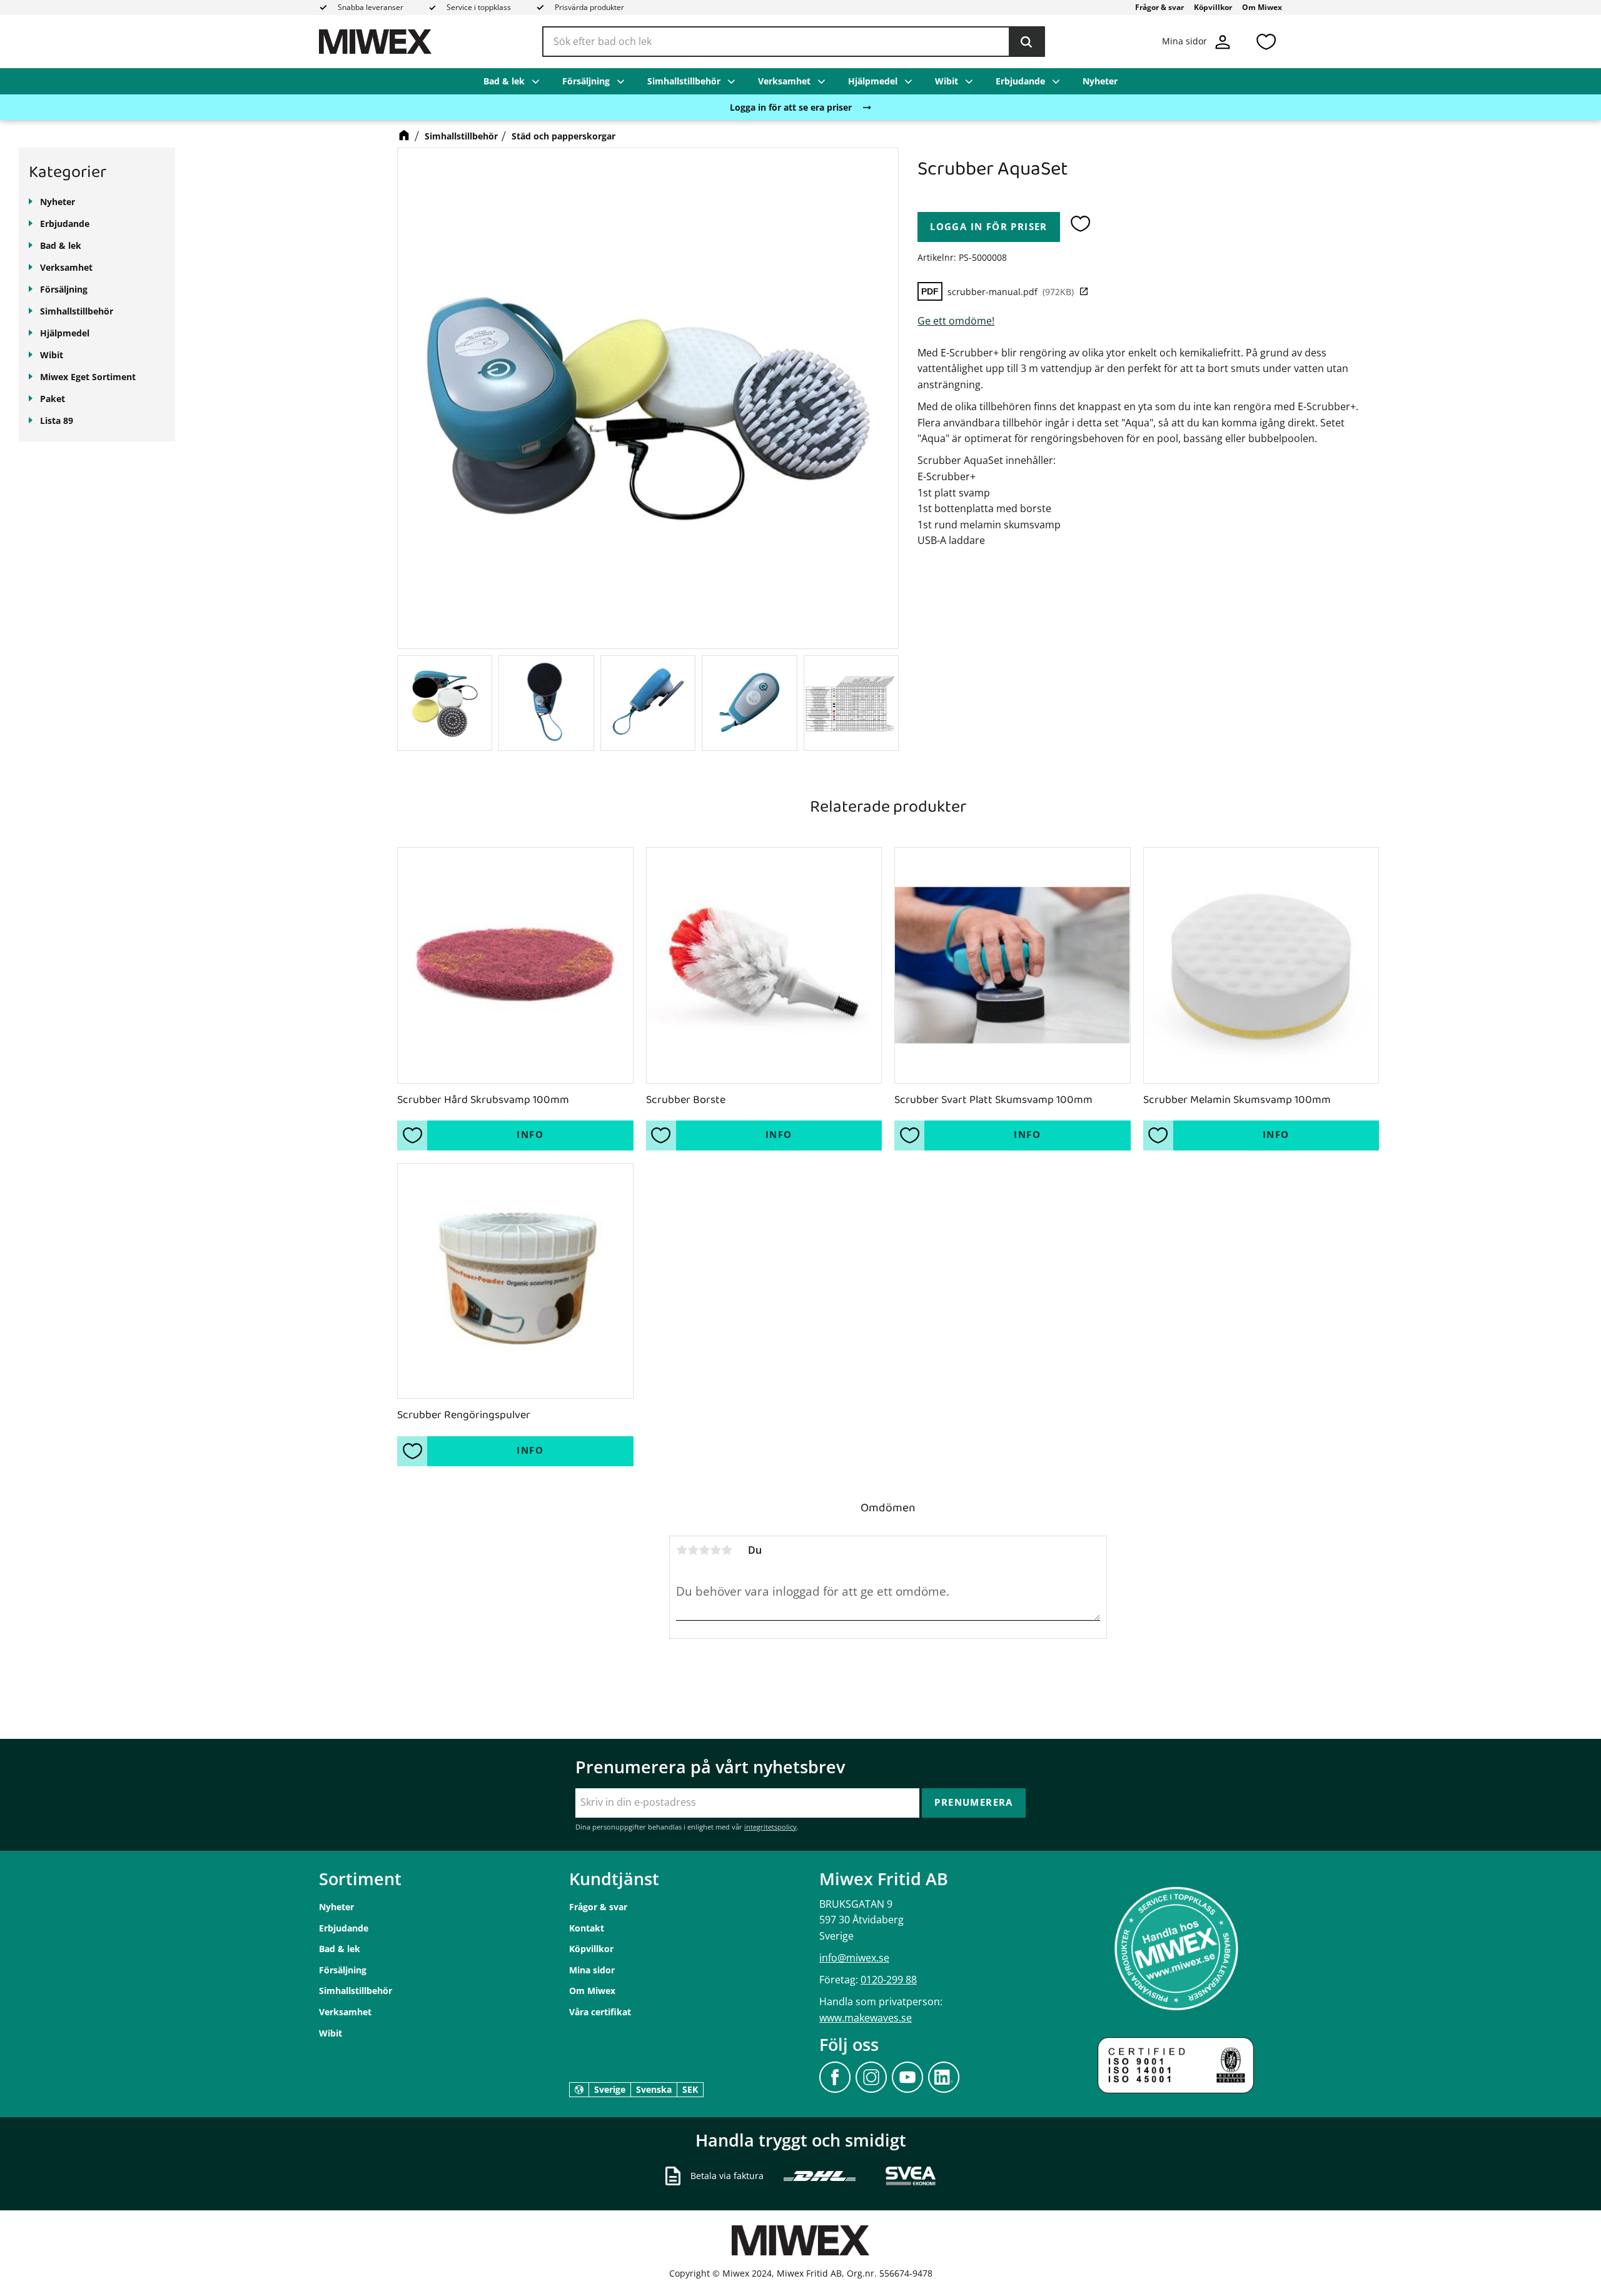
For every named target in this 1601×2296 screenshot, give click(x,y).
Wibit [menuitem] (947, 81)
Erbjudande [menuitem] (1020, 81)
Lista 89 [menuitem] (57, 420)
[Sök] (1026, 42)
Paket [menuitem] (53, 399)
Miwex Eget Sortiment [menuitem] (88, 377)
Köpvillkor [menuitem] (1213, 7)
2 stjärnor (693, 1550)
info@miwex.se (854, 1958)
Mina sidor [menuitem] (592, 1970)
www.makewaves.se (866, 2018)
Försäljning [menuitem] (586, 81)
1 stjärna (682, 1550)
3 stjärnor (704, 1550)
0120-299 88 (889, 1980)
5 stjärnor (727, 1550)
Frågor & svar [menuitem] (1159, 7)
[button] (1266, 42)
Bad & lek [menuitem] (504, 81)
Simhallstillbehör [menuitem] (684, 81)
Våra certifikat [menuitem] (600, 2012)
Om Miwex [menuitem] (1262, 7)
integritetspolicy (770, 1827)
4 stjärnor (715, 1550)
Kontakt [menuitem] (587, 1928)
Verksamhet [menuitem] (784, 81)
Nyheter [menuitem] (1100, 81)
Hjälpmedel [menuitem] (873, 81)
